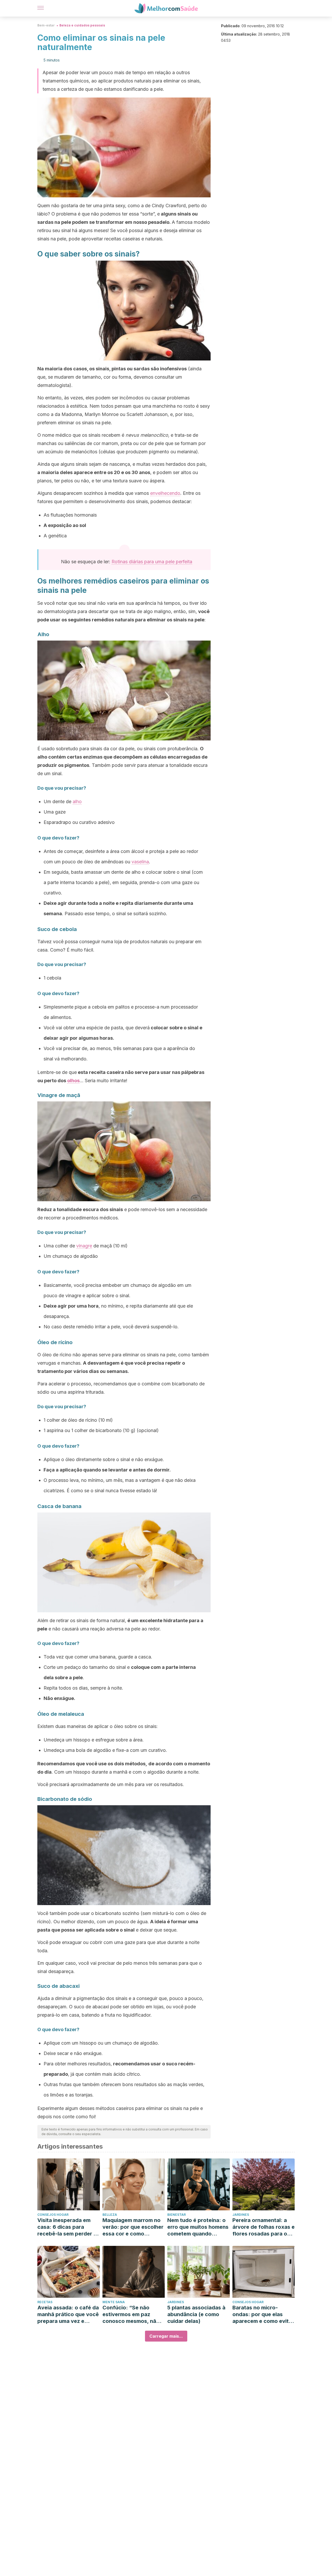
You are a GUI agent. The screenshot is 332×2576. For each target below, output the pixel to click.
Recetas (45, 2302)
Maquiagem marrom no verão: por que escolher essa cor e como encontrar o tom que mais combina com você (133, 2227)
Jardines (241, 2215)
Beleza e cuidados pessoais (82, 25)
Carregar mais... (166, 2336)
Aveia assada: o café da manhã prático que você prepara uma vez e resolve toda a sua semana (68, 2314)
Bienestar (177, 2215)
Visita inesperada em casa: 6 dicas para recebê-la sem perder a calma (67, 2227)
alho (77, 801)
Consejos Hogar (53, 2215)
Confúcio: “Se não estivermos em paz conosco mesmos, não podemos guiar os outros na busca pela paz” (131, 2314)
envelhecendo (165, 493)
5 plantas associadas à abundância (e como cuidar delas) (196, 2314)
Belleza (110, 2215)
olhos (73, 1081)
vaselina (140, 862)
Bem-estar (46, 25)
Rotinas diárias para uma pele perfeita (152, 562)
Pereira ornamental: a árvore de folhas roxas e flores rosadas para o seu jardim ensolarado (264, 2227)
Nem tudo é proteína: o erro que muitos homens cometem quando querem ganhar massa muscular (198, 2227)
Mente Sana (114, 2302)
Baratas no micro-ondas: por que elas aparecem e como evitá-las (263, 2314)
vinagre (84, 1246)
